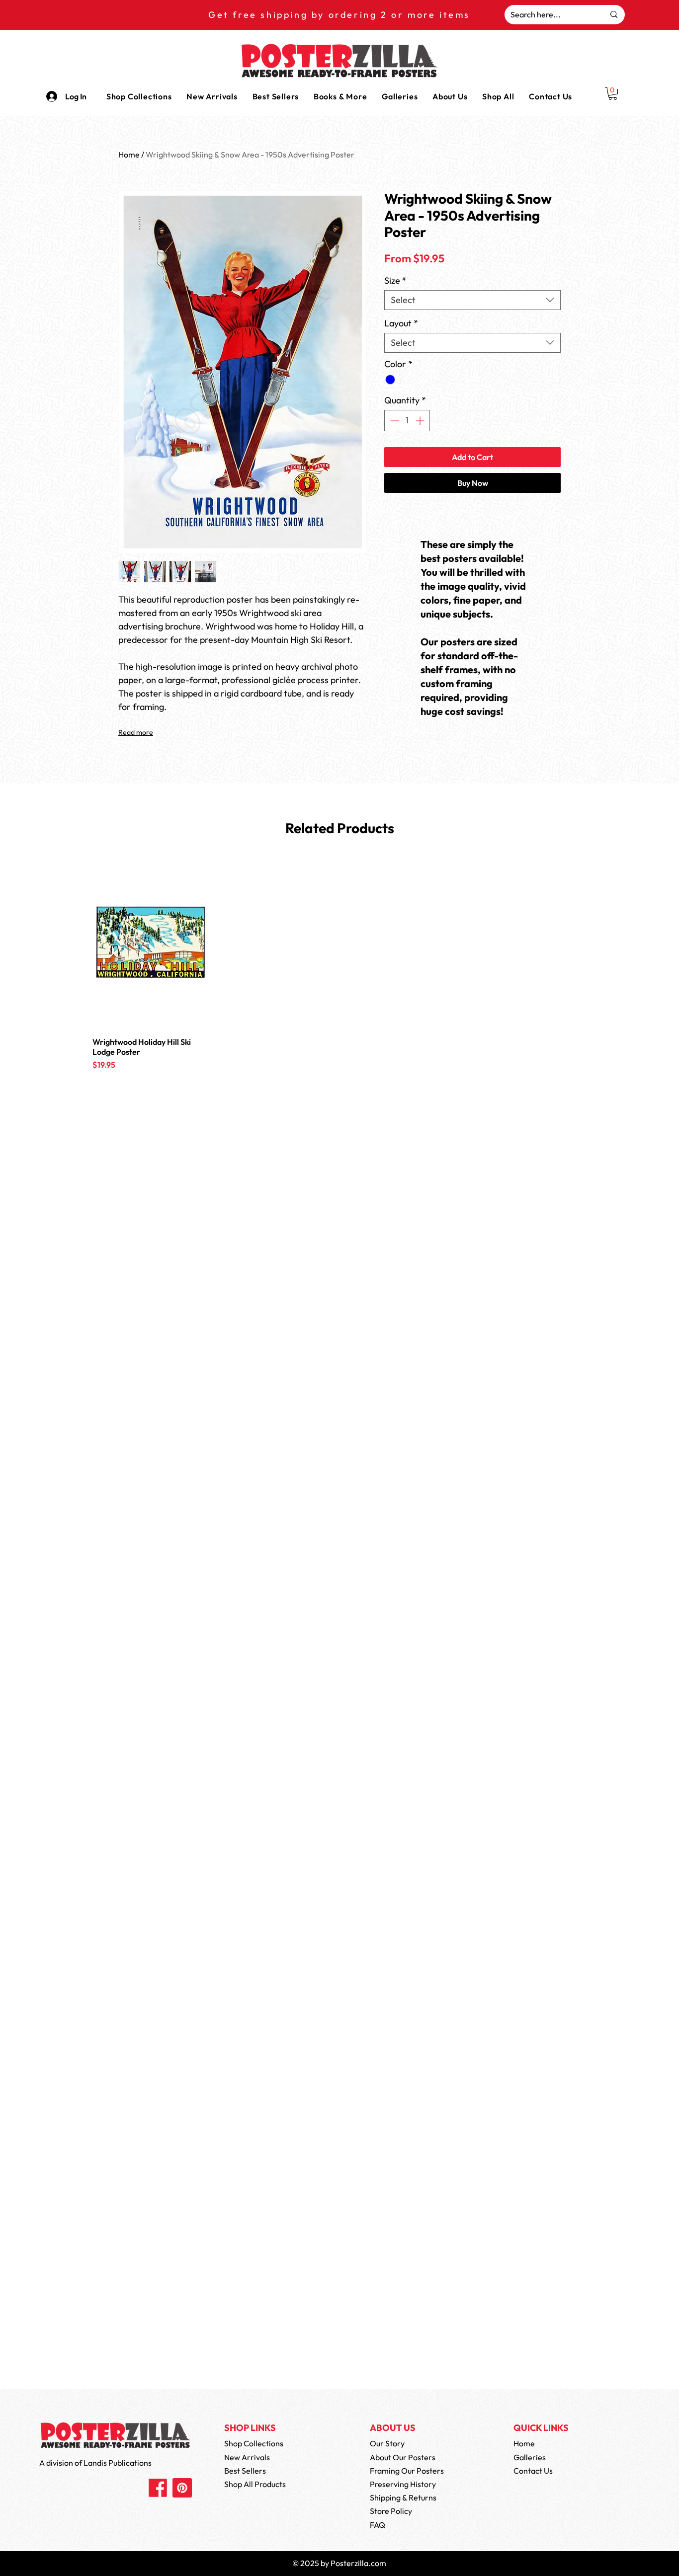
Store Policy (391, 2511)
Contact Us (533, 2471)
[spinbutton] (407, 421)
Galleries (530, 2457)
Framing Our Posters (407, 2471)
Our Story (387, 2443)
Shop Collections (254, 2443)
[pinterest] (182, 2488)
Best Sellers (245, 2471)
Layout (401, 323)
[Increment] (421, 421)
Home (129, 155)
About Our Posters (403, 2457)
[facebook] (158, 2488)
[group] (339, 976)
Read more (136, 732)
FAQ (378, 2525)
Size (395, 281)
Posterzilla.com (358, 2563)
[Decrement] (393, 421)
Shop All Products (255, 2484)
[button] (340, 96)
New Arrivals (247, 2457)
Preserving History (403, 2484)
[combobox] (472, 300)
